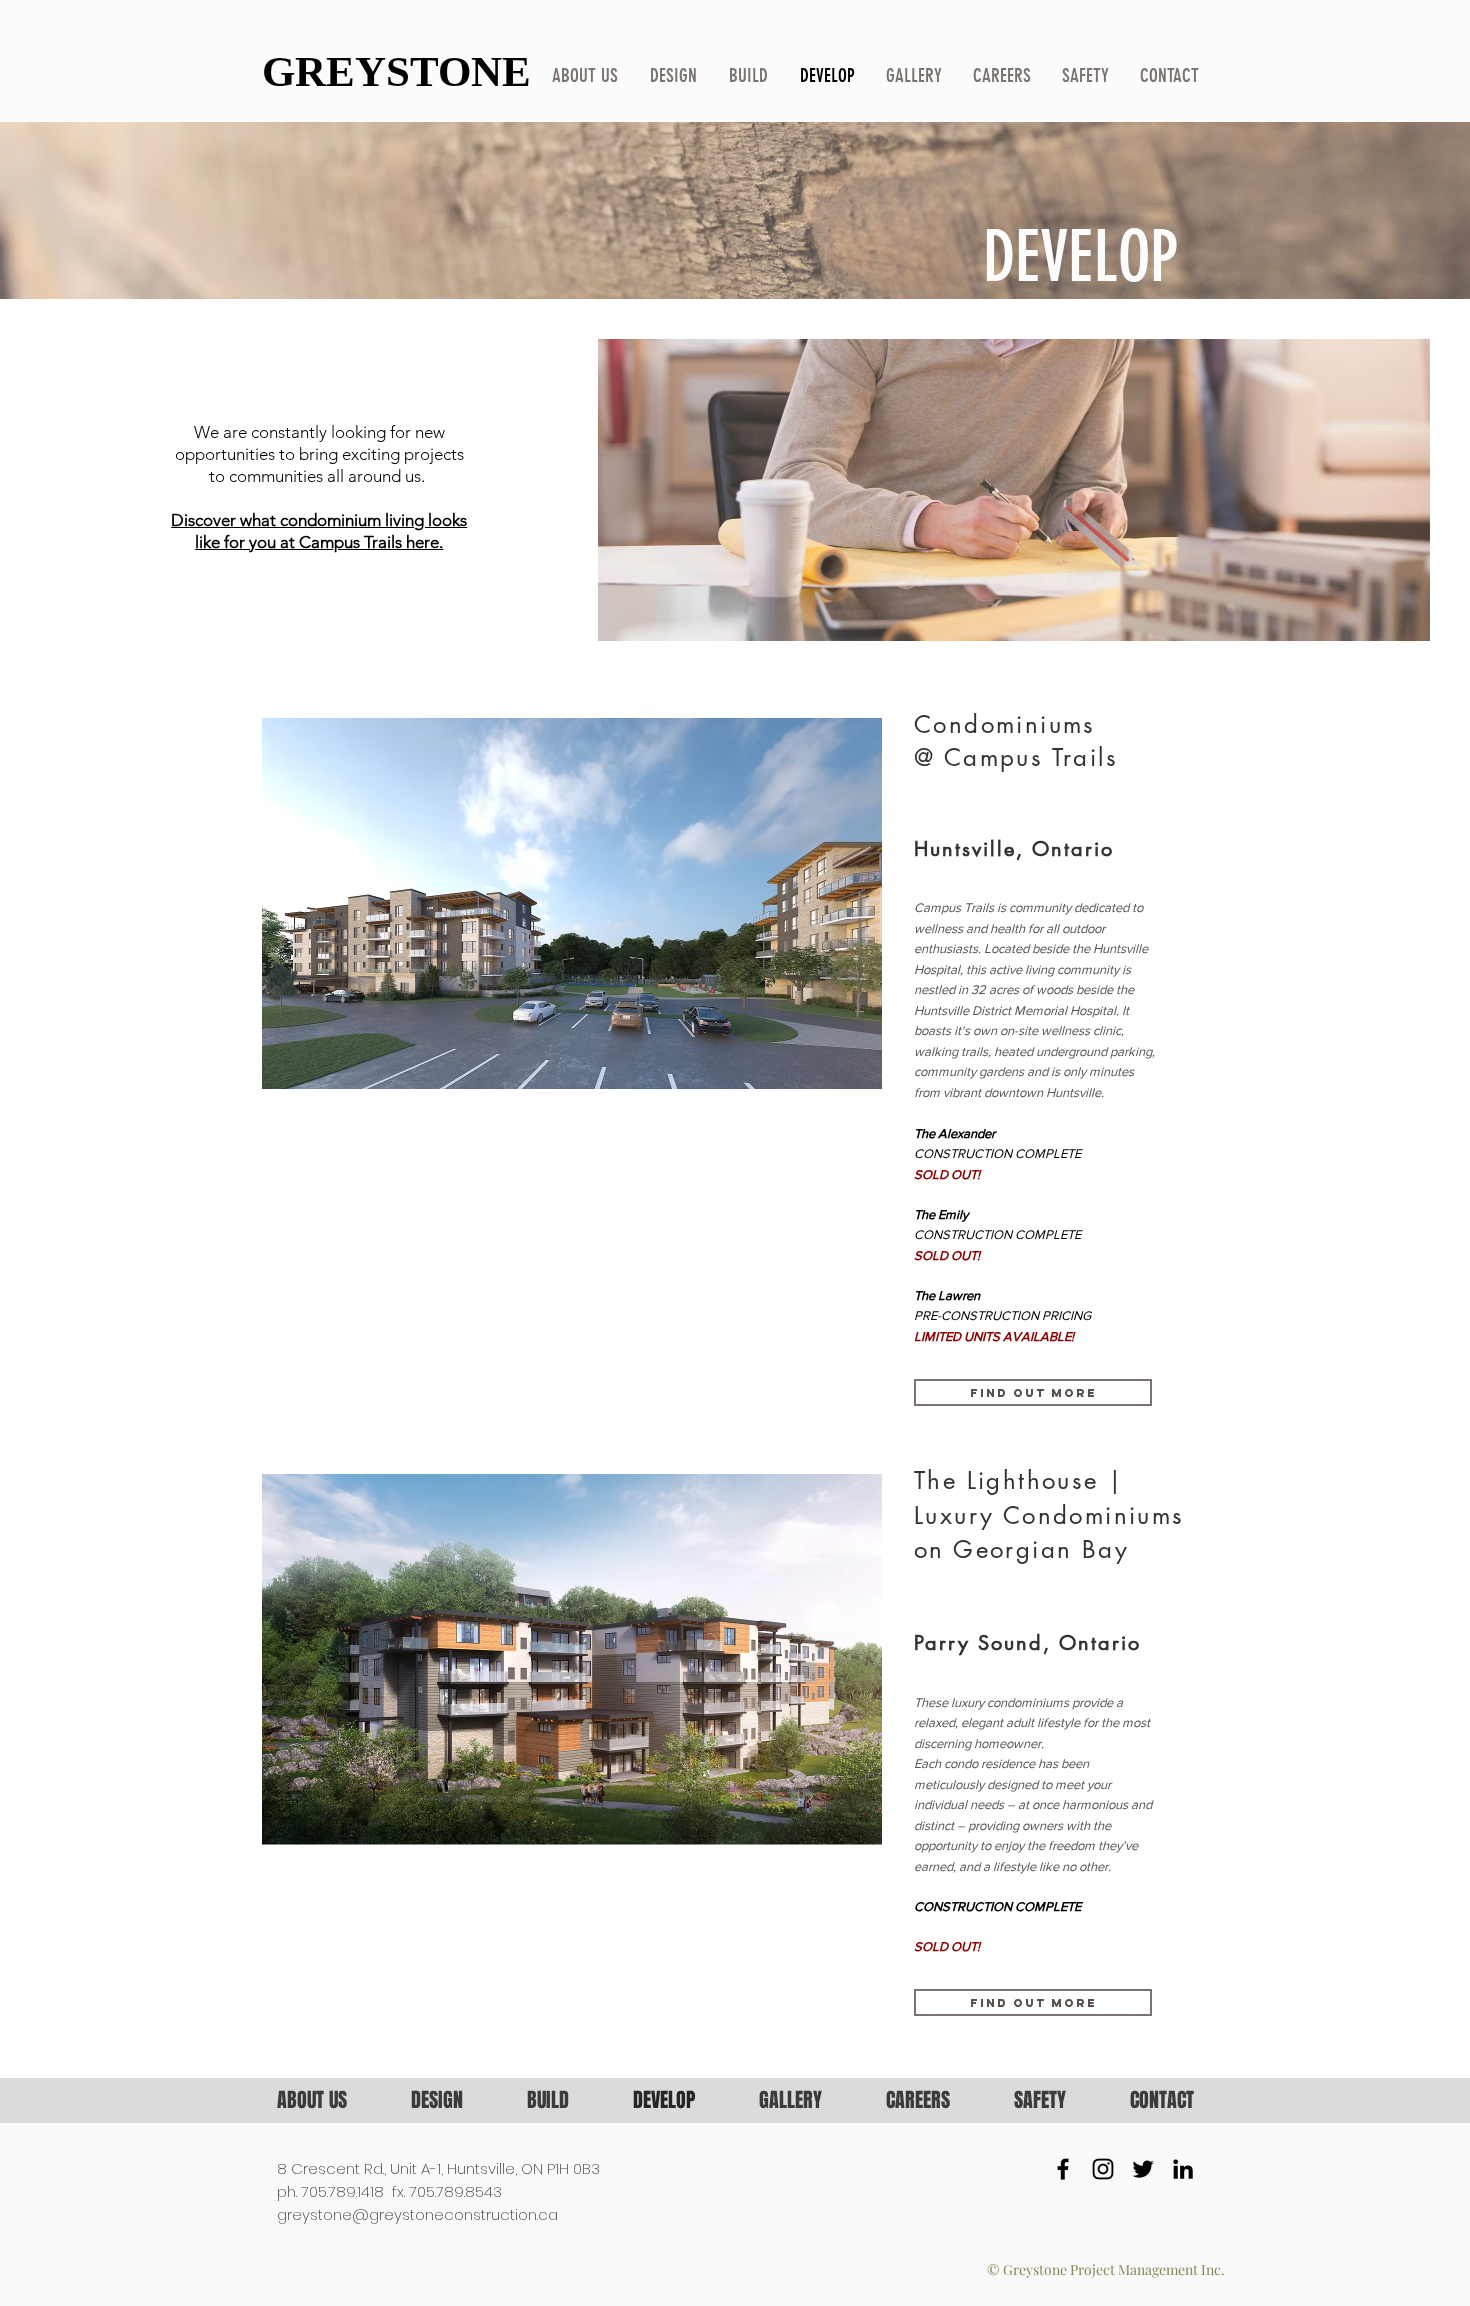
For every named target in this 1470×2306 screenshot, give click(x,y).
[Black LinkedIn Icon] (1183, 2169)
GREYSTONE (396, 71)
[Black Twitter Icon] (1143, 2169)
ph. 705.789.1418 (330, 2191)
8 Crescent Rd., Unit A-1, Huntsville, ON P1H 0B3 (438, 2168)
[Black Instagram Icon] (1103, 2169)
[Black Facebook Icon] (1063, 2169)
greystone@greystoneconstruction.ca (417, 2214)
